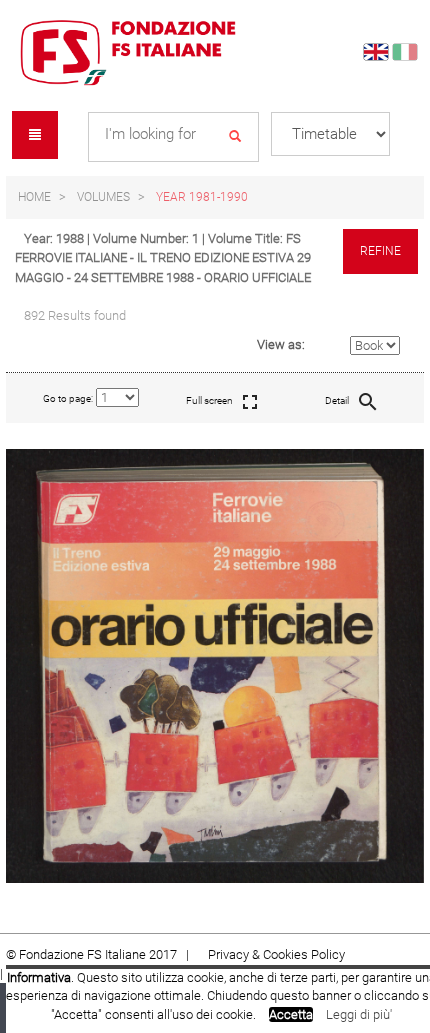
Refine (380, 251)
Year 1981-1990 (202, 197)
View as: (281, 344)
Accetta (291, 1014)
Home (34, 197)
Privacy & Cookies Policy (276, 954)
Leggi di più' (359, 1014)
